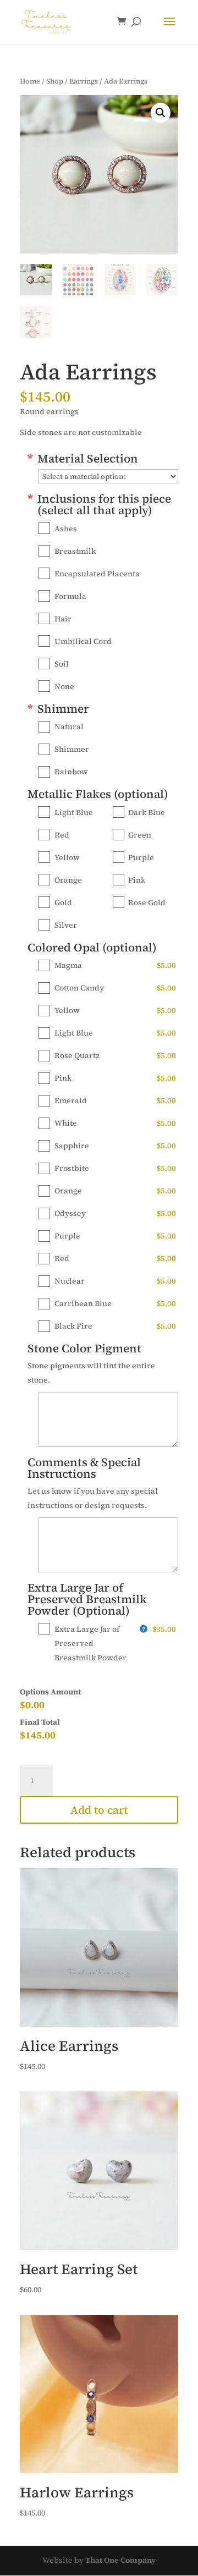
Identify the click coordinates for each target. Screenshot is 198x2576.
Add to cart (99, 1810)
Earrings (84, 81)
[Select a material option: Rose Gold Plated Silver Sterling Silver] (108, 476)
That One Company (120, 2560)
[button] (161, 113)
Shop (55, 81)
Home (30, 81)
